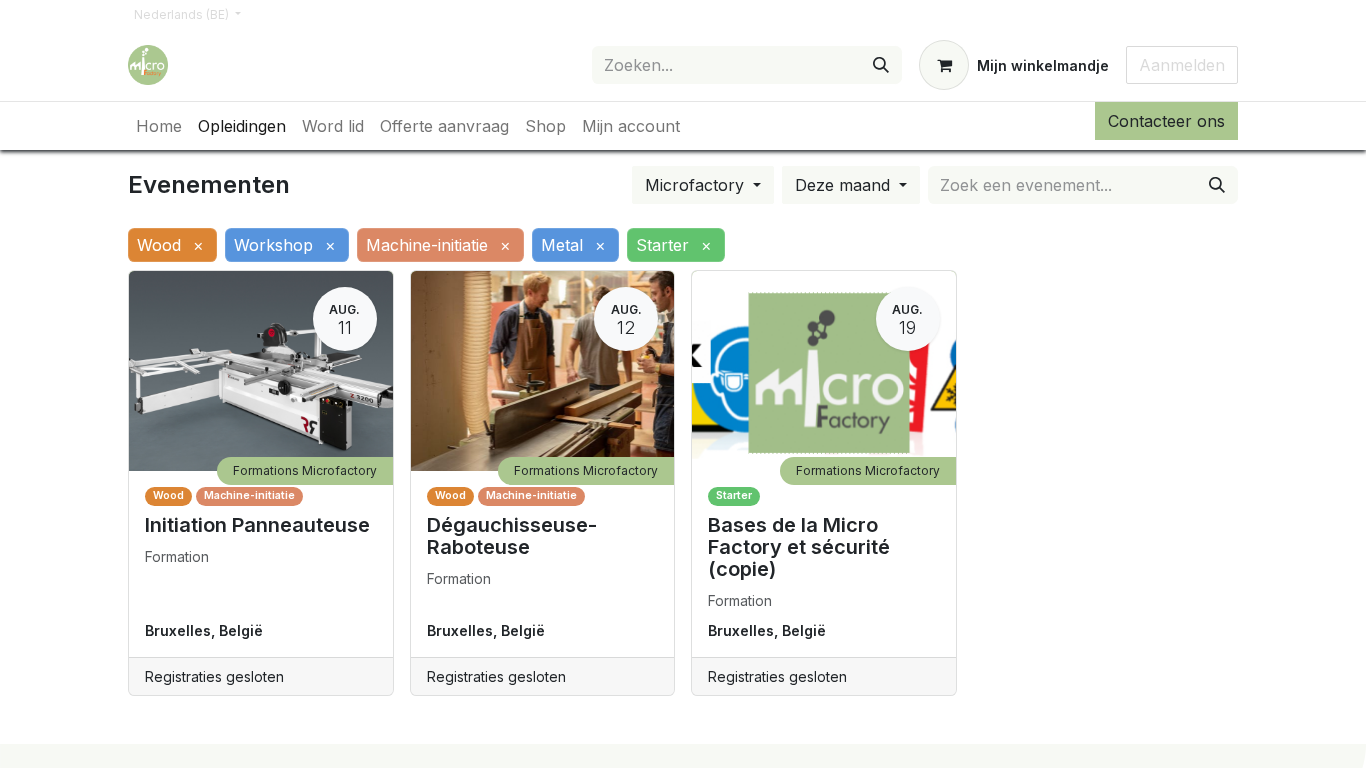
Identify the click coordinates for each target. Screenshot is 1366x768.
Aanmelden (1182, 65)
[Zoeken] (881, 65)
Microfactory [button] (697, 185)
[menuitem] (159, 126)
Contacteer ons (1166, 121)
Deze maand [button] (845, 185)
